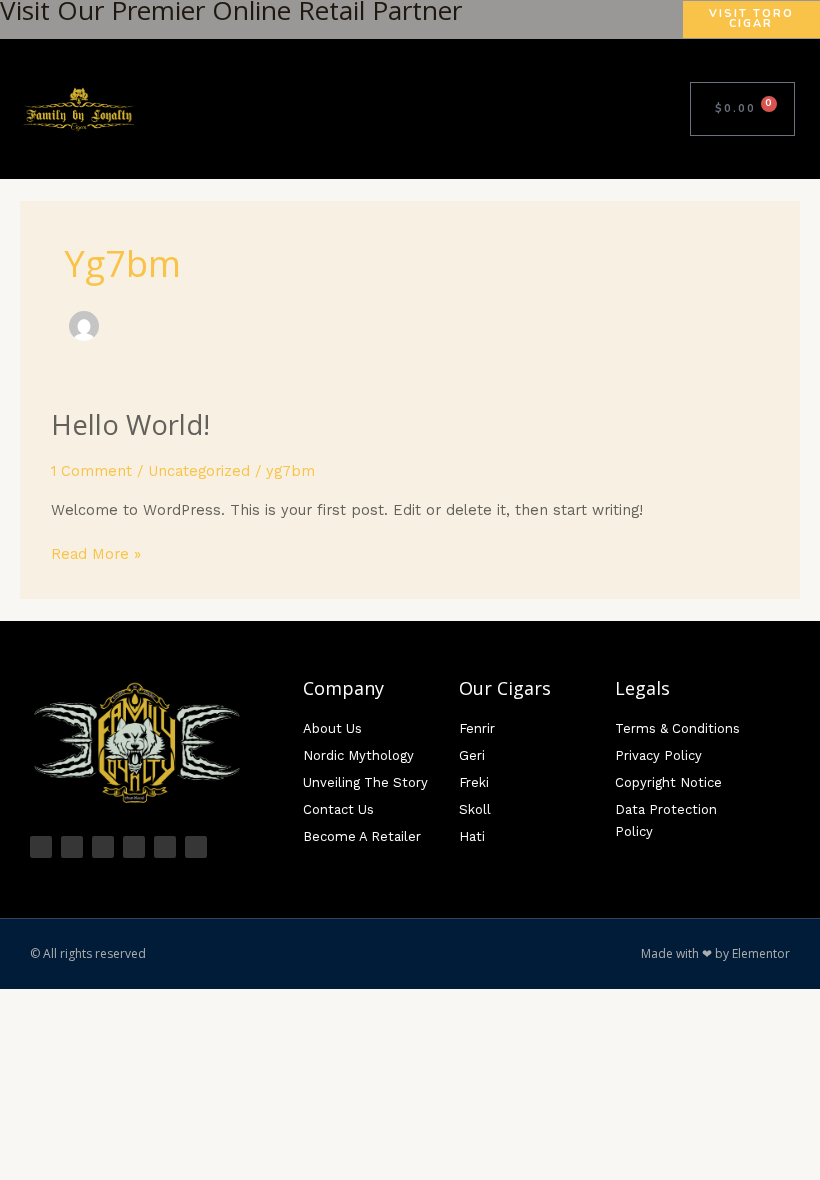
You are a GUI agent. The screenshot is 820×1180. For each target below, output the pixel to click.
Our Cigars (505, 688)
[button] (662, 109)
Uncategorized (199, 471)
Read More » (96, 553)
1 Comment (91, 471)
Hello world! (130, 424)
